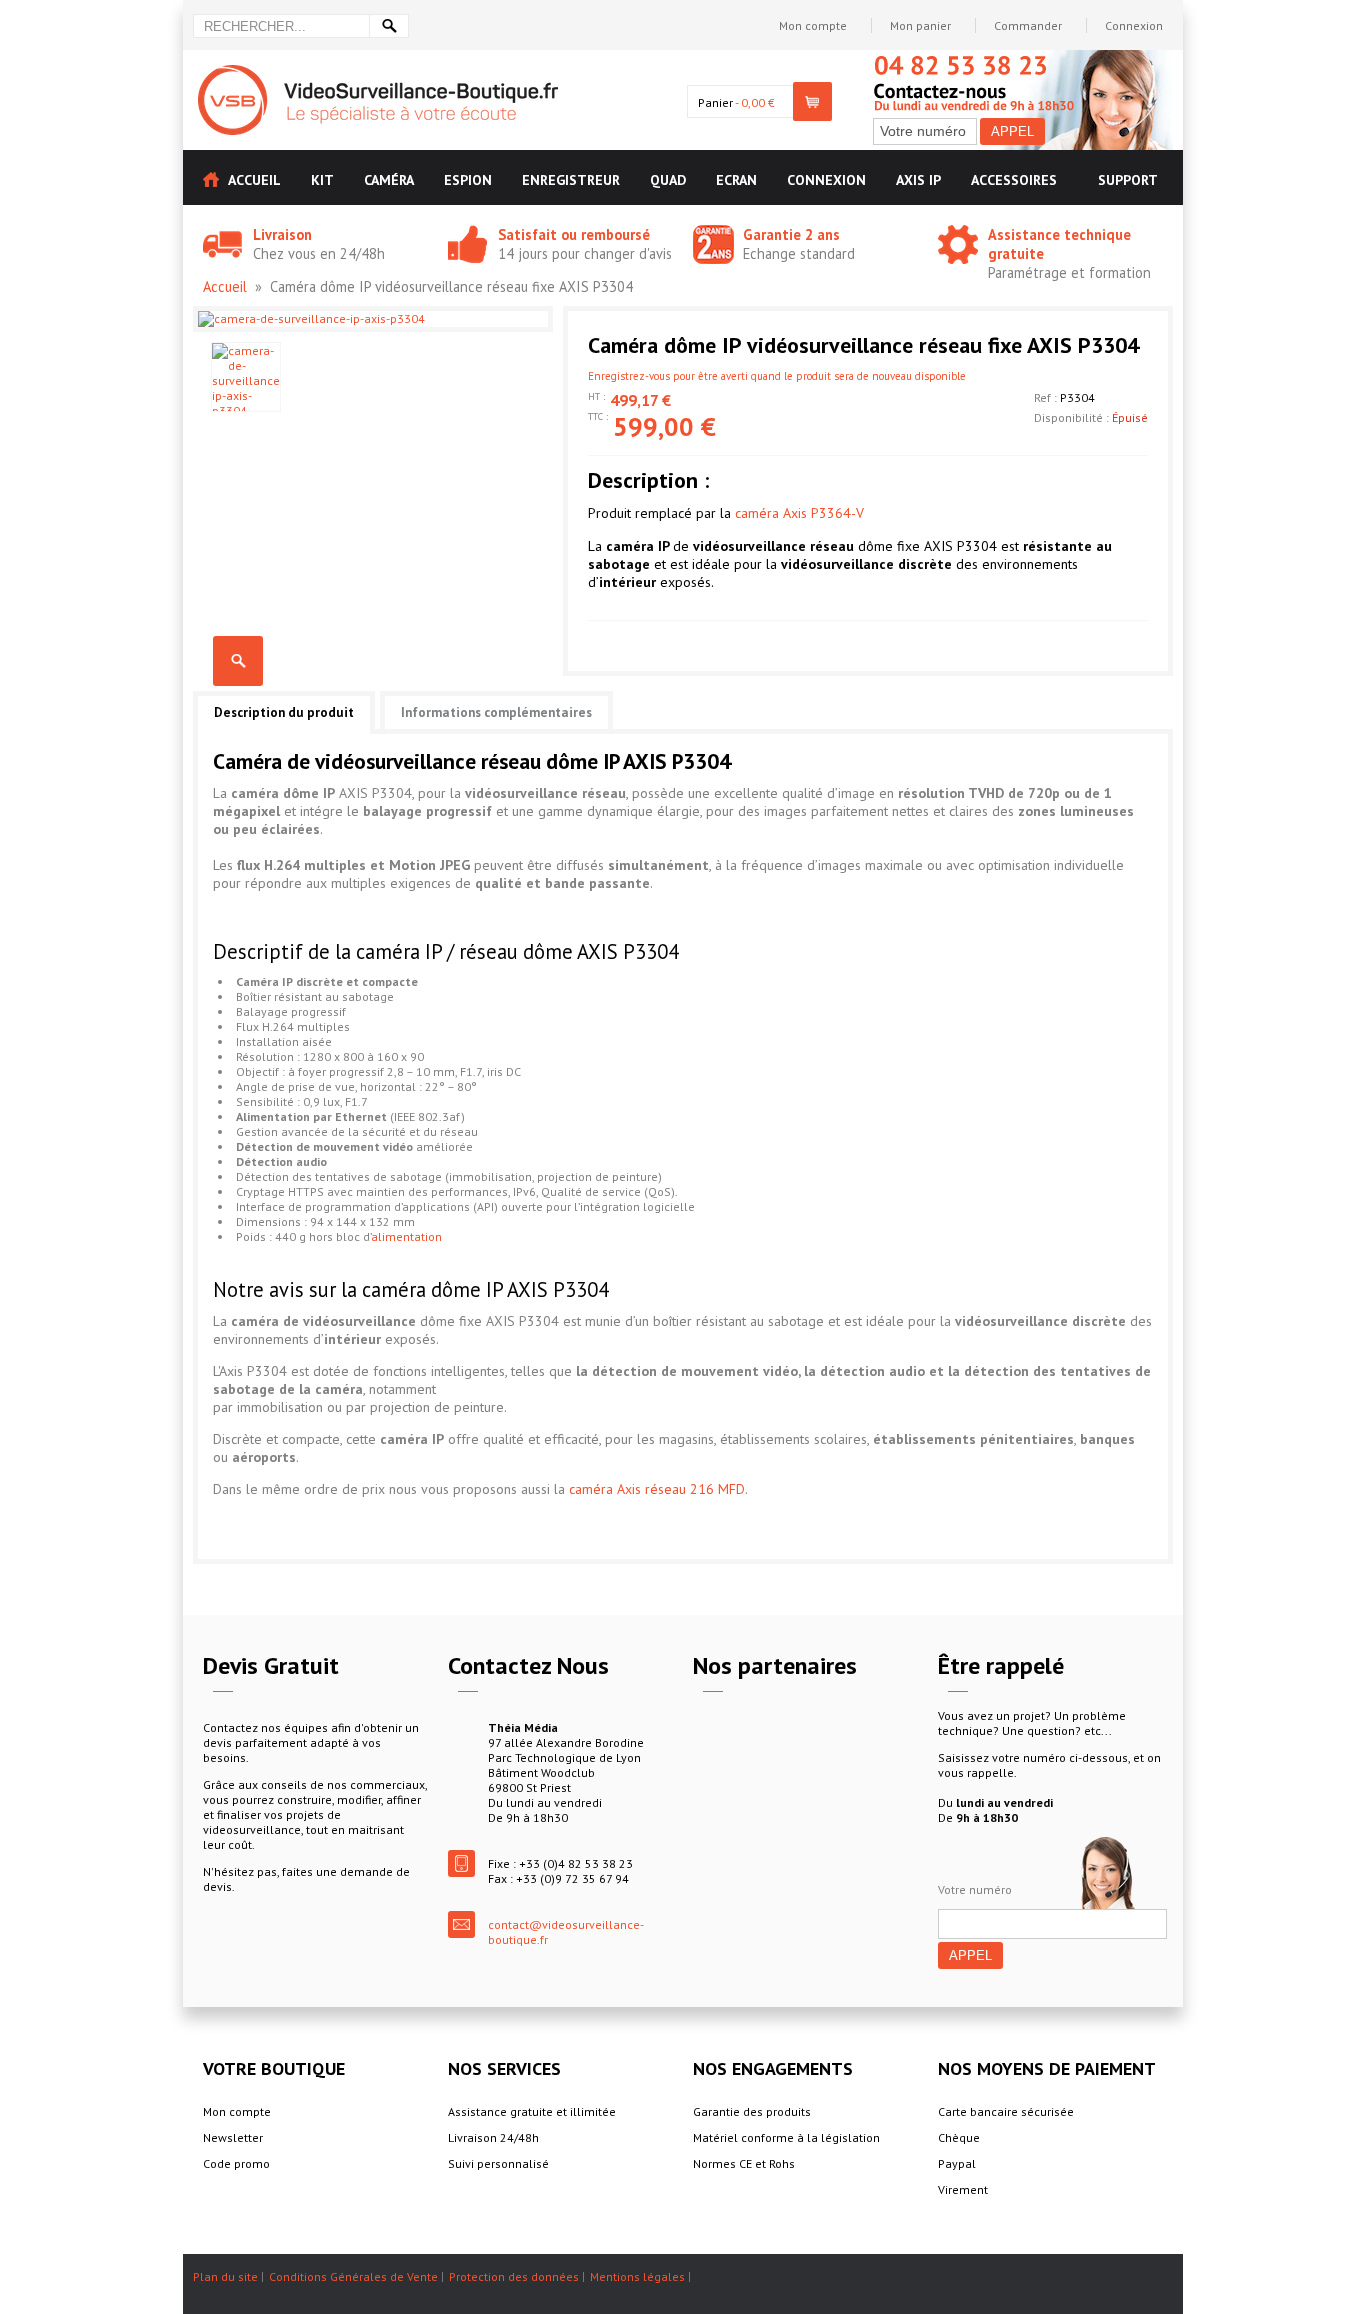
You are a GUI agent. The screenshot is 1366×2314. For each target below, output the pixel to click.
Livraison (282, 234)
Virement (963, 2189)
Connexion (1134, 25)
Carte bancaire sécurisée (1006, 2111)
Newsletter (233, 2137)
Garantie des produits (752, 2111)
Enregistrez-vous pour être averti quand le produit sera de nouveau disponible (777, 376)
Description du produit (284, 712)
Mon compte (813, 25)
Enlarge (238, 661)
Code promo (236, 2163)
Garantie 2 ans (791, 234)
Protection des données (514, 2276)
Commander (1028, 25)
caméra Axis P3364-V (799, 513)
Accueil (225, 286)
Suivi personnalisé (498, 2163)
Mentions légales (637, 2276)
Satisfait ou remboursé (574, 234)
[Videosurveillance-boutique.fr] (378, 72)
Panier (715, 102)
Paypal (957, 2163)
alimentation (406, 1236)
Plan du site (225, 2276)
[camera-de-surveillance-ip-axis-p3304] (246, 377)
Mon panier (920, 25)
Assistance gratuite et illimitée (532, 2111)
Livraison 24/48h (493, 2137)
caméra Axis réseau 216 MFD (657, 1489)
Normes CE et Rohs (744, 2163)
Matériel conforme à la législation (786, 2137)
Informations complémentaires (496, 712)
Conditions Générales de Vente (353, 2276)
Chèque (959, 2137)
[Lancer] (389, 26)
